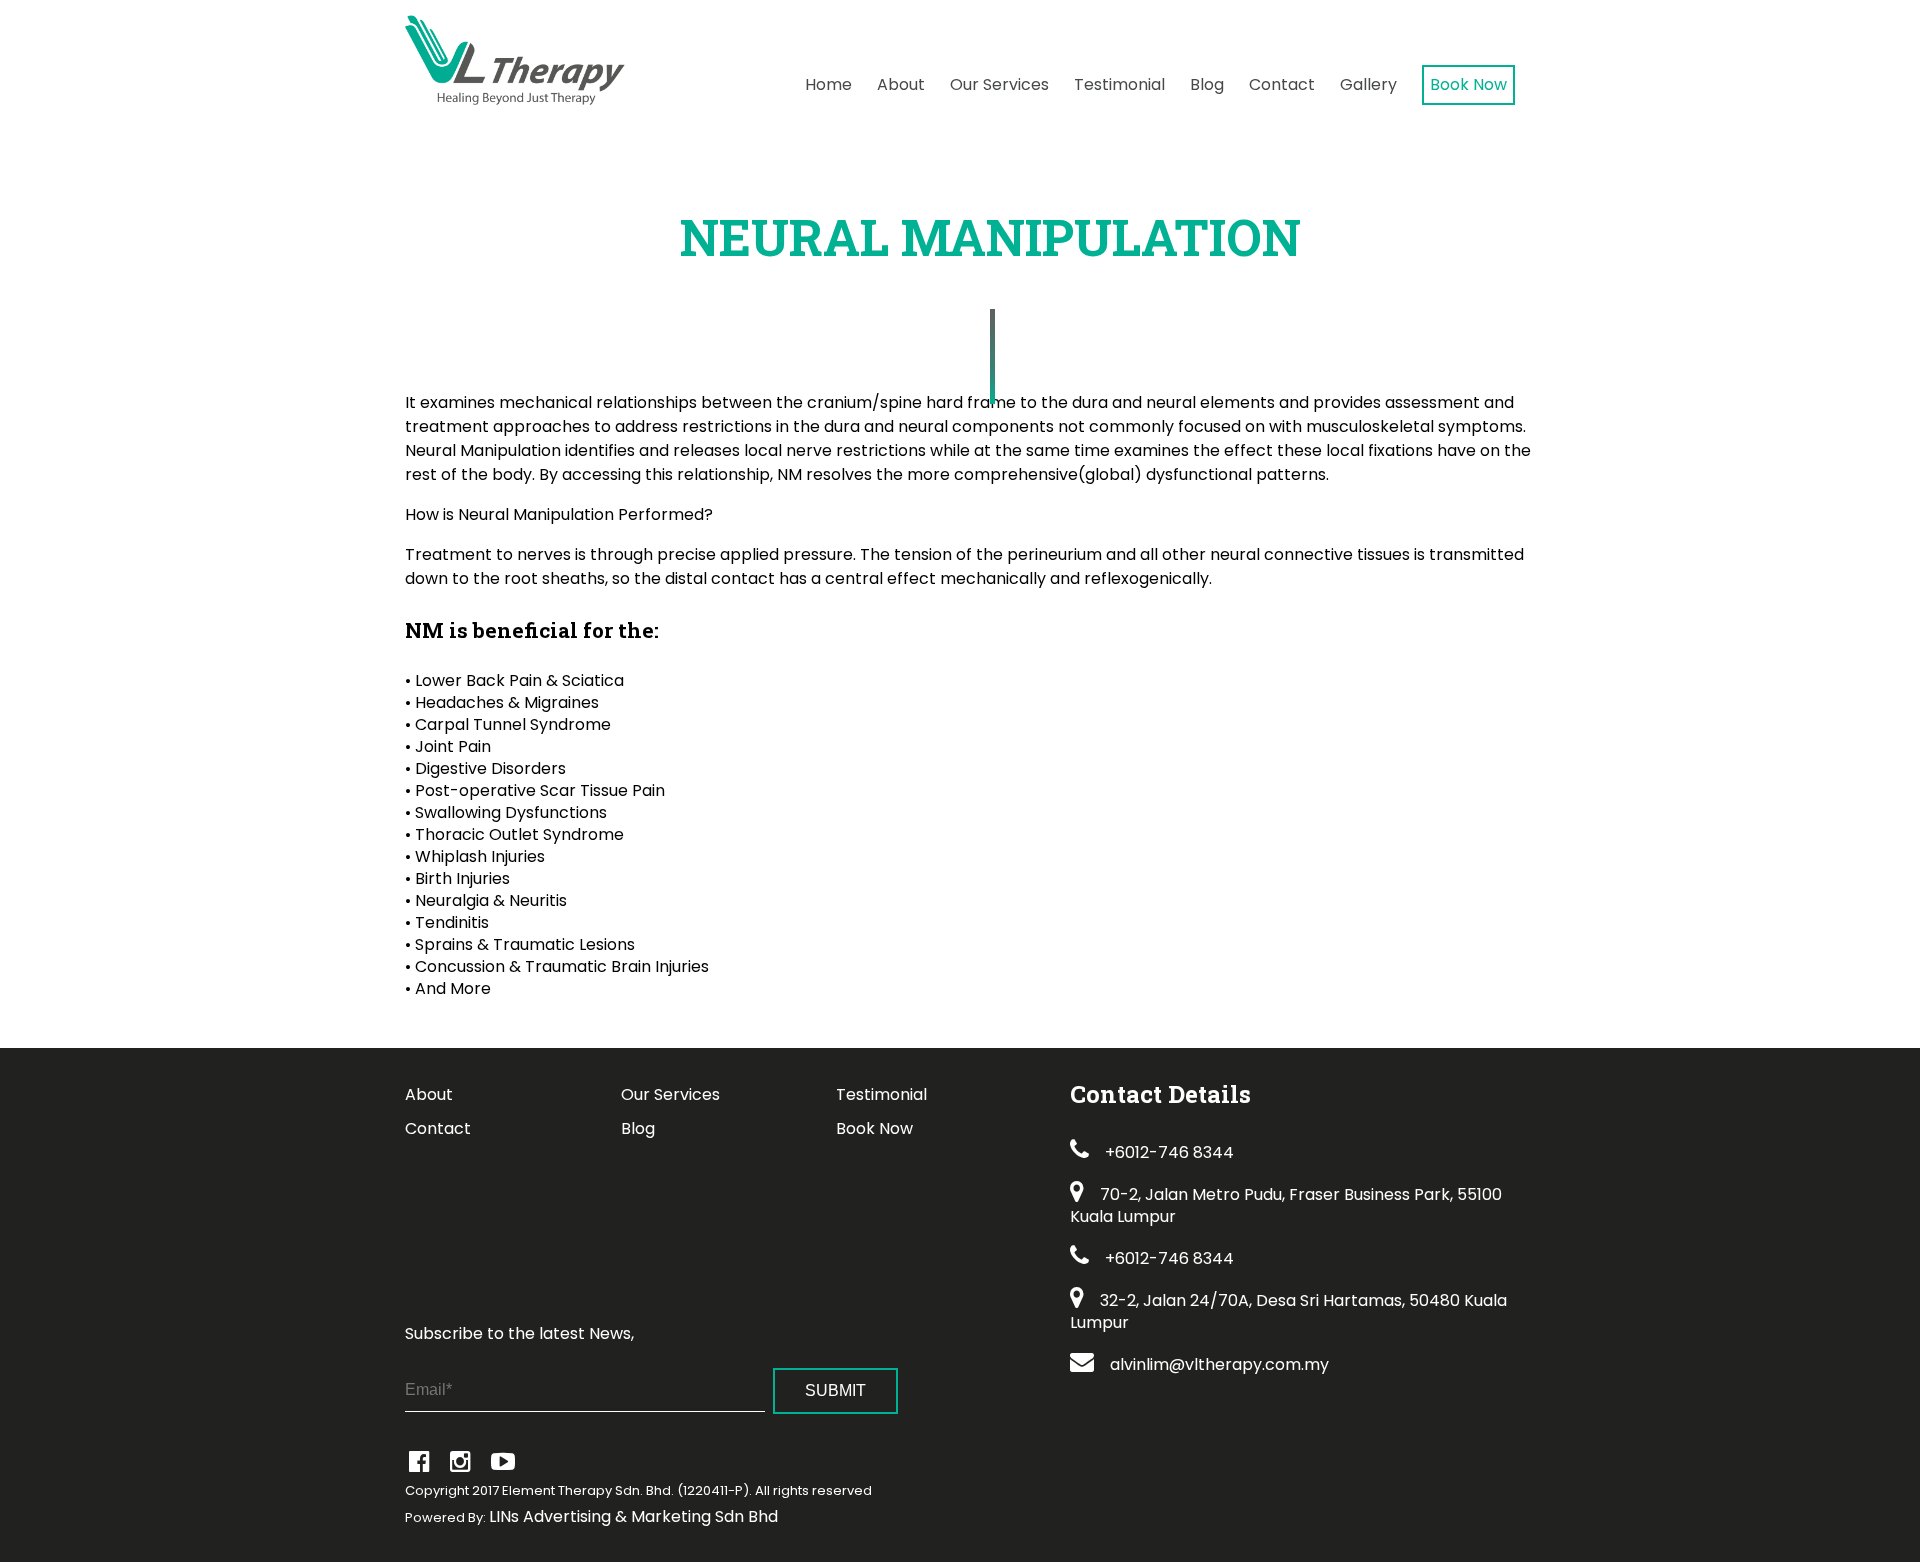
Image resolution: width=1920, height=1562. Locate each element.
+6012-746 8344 (1169, 1152)
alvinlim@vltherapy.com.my (1219, 1364)
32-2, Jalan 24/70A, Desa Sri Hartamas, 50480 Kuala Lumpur (1288, 1311)
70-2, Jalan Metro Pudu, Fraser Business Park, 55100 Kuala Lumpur (1286, 1205)
